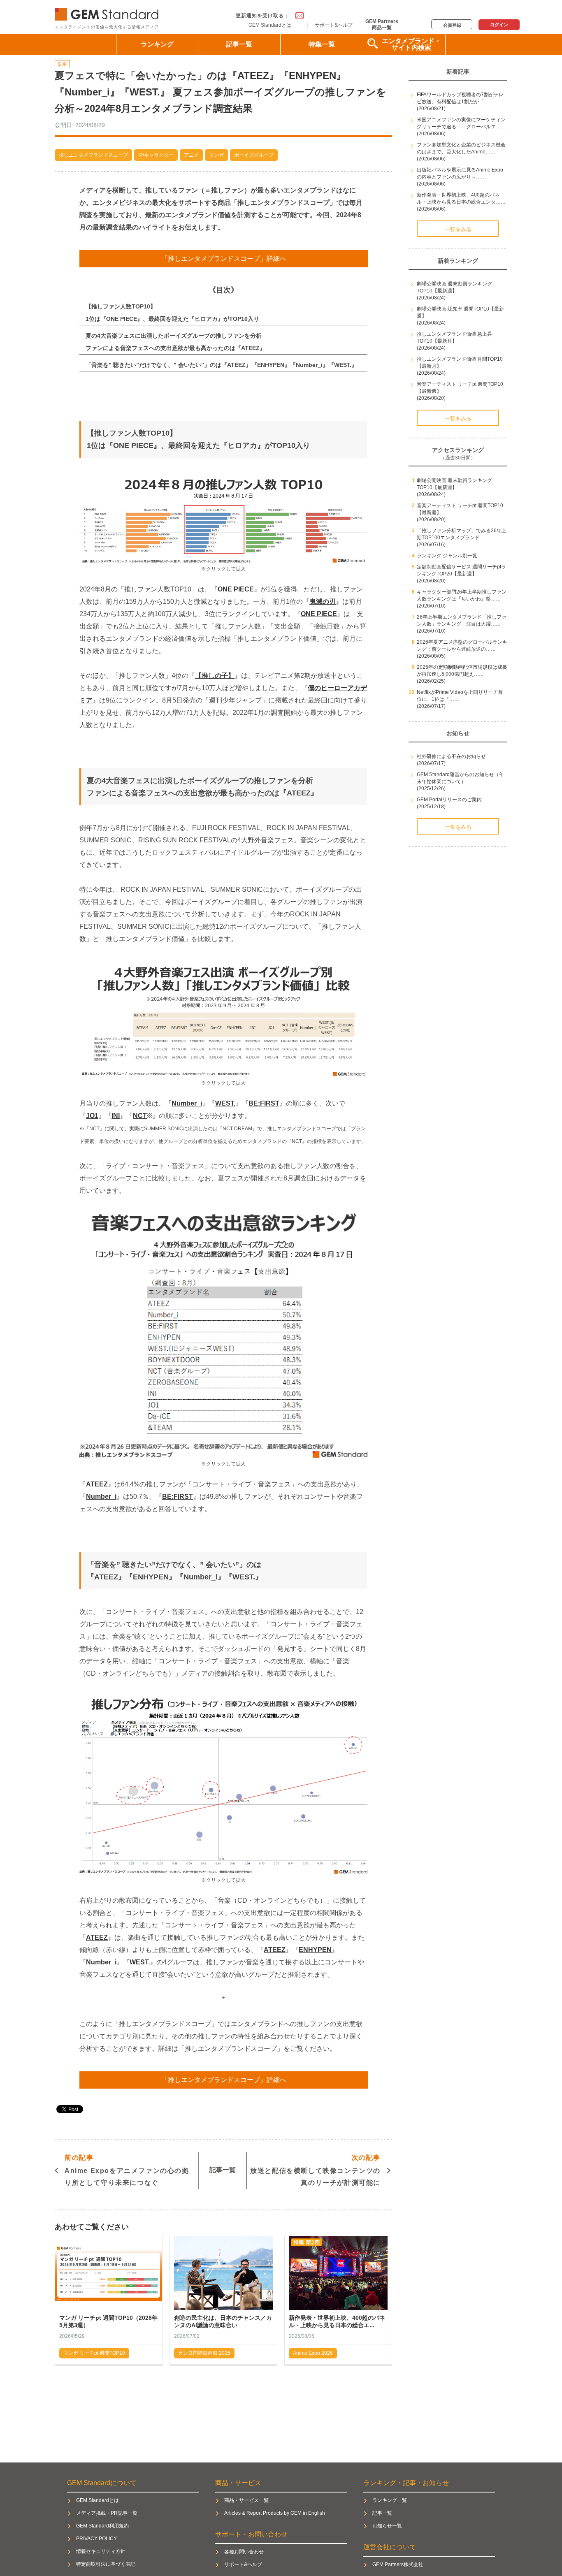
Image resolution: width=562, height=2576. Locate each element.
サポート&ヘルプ (334, 25)
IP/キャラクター (156, 155)
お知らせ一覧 (387, 2526)
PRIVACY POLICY (96, 2539)
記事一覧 (239, 44)
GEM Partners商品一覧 (382, 24)
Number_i (187, 1103)
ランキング (157, 44)
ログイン (499, 25)
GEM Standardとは (270, 25)
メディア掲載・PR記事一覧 (107, 2513)
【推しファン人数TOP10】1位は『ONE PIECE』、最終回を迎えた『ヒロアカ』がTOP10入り (172, 313)
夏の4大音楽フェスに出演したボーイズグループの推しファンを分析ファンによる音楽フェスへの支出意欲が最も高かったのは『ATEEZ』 (175, 342)
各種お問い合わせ (244, 2552)
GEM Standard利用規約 (102, 2526)
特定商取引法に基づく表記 (106, 2564)
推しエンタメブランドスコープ (93, 155)
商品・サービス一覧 (246, 2500)
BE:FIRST (264, 1103)
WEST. (225, 1103)
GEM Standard (108, 13)
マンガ (216, 155)
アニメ (191, 155)
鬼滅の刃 (323, 602)
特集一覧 (322, 44)
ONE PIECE (236, 589)
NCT (140, 1116)
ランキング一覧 (390, 2500)
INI (116, 1116)
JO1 (92, 1116)
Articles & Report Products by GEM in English (275, 2513)
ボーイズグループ (254, 155)
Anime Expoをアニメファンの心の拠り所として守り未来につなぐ (127, 2170)
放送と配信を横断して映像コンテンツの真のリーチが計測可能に (315, 2170)
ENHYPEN (315, 1950)
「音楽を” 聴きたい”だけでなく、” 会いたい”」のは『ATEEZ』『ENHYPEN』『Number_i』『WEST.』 (221, 365)
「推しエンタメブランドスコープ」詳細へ (224, 259)
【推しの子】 (215, 676)
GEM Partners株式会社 (398, 2564)
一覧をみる (458, 229)
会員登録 (452, 25)
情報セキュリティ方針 (101, 2551)
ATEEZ (97, 1484)
